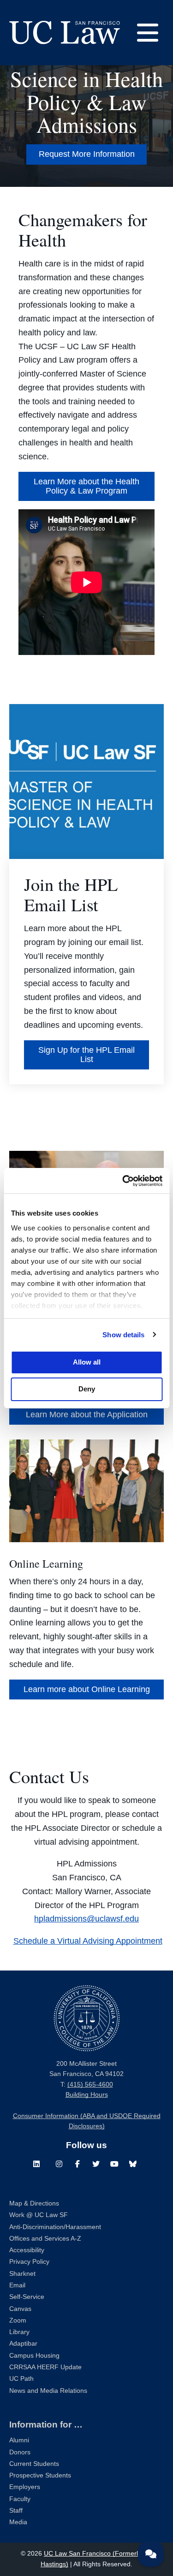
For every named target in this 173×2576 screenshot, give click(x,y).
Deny (87, 1389)
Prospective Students (40, 2475)
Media (18, 2522)
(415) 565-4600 (90, 2085)
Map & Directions (34, 2203)
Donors (20, 2452)
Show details (123, 1335)
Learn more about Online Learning (87, 1689)
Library (19, 2332)
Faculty (20, 2499)
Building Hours (87, 2095)
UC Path (21, 2379)
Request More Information (87, 154)
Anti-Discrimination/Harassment (55, 2227)
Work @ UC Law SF (39, 2215)
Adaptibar (23, 2344)
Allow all (87, 1362)
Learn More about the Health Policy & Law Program (86, 486)
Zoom (18, 2320)
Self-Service (27, 2297)
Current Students (34, 2464)
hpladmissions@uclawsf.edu (86, 1919)
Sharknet (22, 2274)
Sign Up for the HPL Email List (86, 1055)
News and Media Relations (48, 2391)
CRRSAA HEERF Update (45, 2367)
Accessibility (27, 2250)
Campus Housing (34, 2356)
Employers (25, 2487)
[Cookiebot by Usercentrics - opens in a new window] (123, 1181)
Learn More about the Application (87, 1415)
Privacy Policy (29, 2262)
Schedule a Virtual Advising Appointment (88, 1941)
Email (17, 2285)
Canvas (20, 2309)
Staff (16, 2511)
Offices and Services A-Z (45, 2239)
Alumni (19, 2440)
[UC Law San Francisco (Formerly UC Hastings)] (65, 32)
